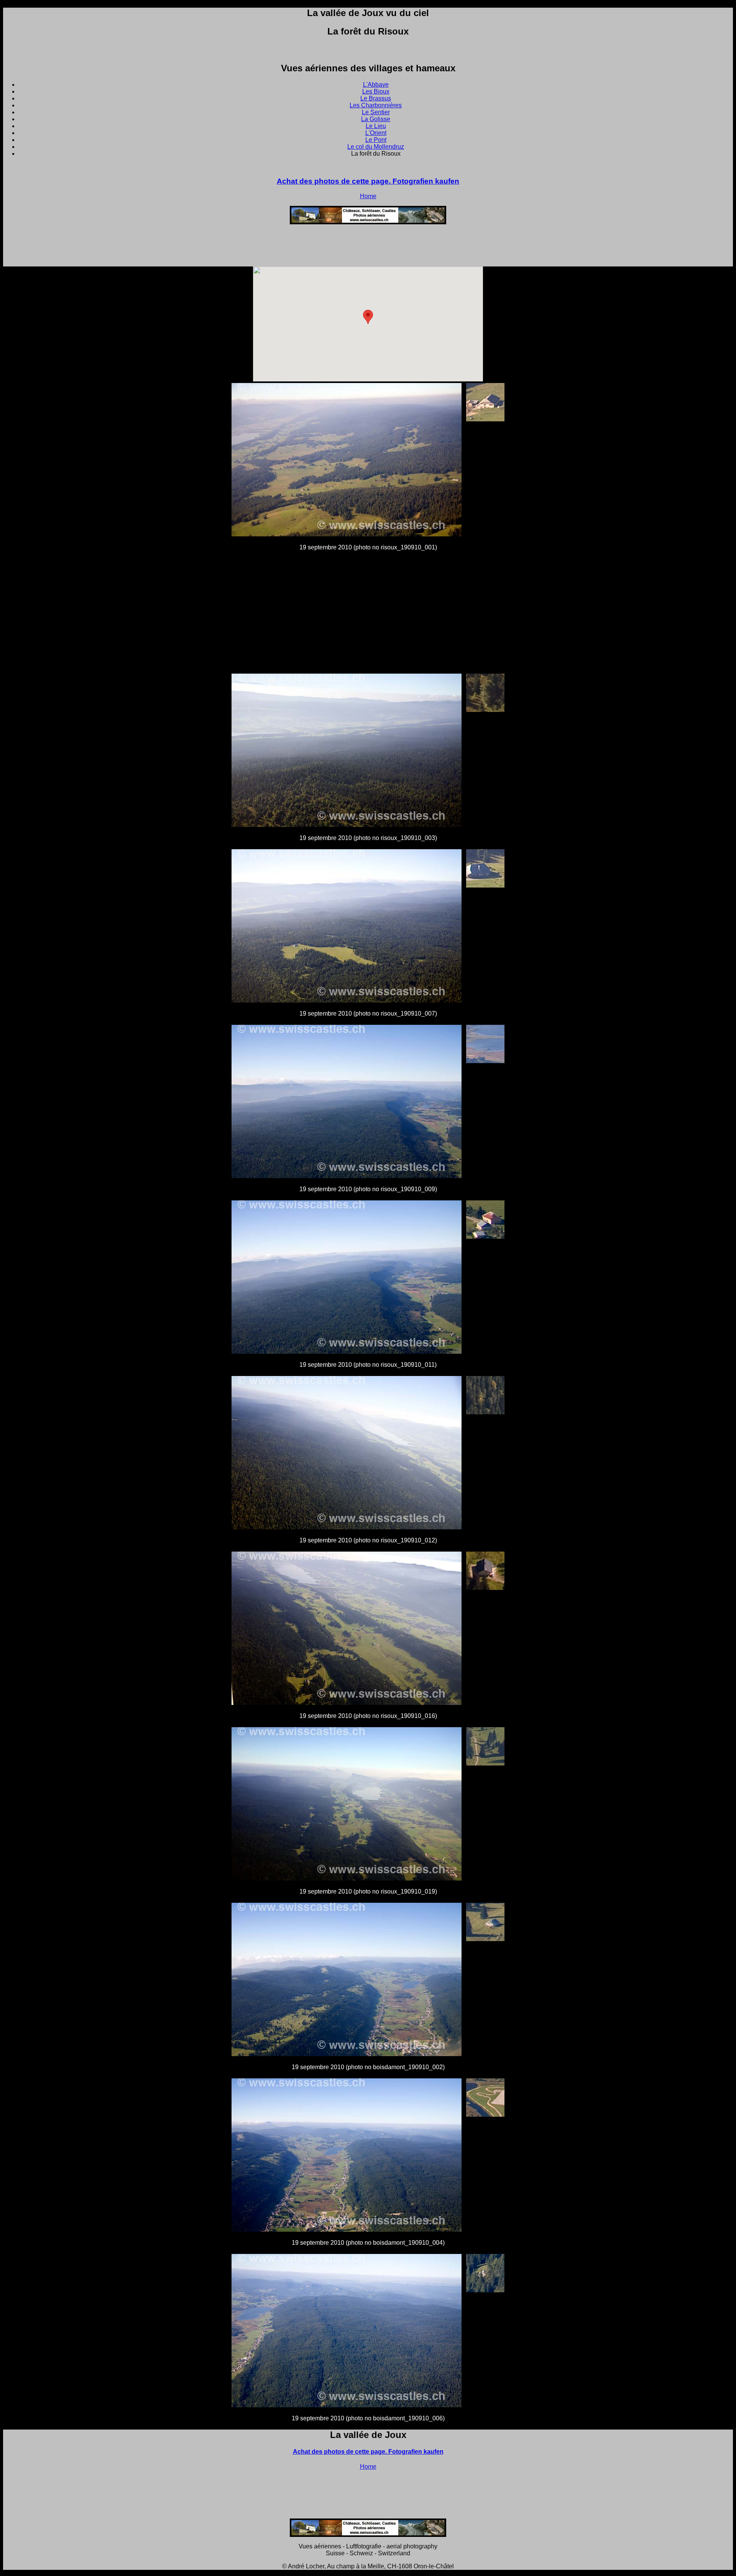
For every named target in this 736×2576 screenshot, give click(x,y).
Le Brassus (376, 98)
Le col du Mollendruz (376, 147)
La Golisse (376, 119)
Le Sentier (376, 112)
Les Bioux (376, 91)
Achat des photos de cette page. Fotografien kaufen (368, 181)
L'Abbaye (376, 85)
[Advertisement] (368, 248)
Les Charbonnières (376, 105)
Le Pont (376, 140)
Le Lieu (376, 126)
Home (368, 196)
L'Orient (376, 133)
